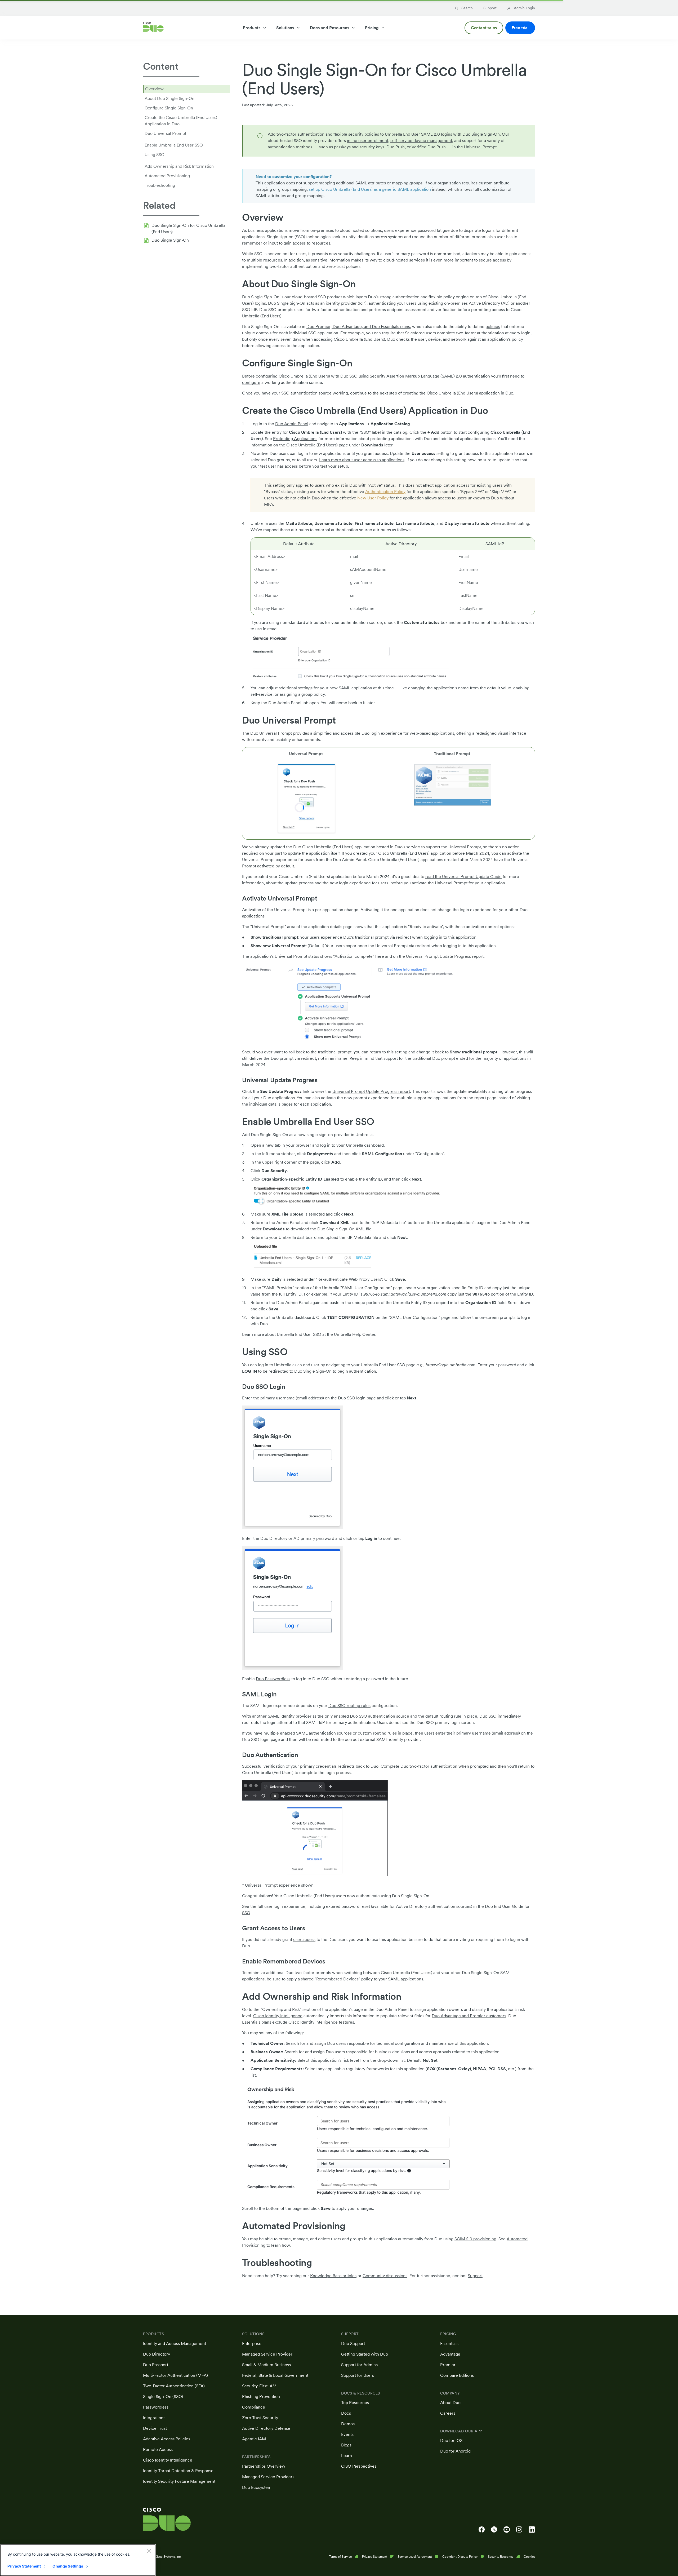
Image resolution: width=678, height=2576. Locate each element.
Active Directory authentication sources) (434, 1906)
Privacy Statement (24, 2566)
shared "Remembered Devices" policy (337, 1979)
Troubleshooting (160, 185)
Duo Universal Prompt (165, 133)
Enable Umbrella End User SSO (174, 145)
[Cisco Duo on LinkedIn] (532, 2530)
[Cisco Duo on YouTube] (507, 2530)
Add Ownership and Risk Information (179, 166)
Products (252, 28)
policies (493, 327)
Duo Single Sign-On (170, 240)
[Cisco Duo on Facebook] (482, 2530)
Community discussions (385, 2276)
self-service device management (421, 141)
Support (475, 2276)
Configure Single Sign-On (169, 108)
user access (304, 1939)
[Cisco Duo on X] (494, 2530)
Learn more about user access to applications (362, 460)
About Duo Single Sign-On (169, 98)
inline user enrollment (368, 141)
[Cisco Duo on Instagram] (519, 2530)
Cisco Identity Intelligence (278, 2016)
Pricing (372, 28)
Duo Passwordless (273, 1679)
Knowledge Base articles (333, 2276)
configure (251, 382)
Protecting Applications (295, 439)
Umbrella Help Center (355, 1334)
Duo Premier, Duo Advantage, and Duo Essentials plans (358, 327)
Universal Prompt (480, 147)
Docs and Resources (329, 28)
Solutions (285, 28)
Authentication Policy (385, 492)
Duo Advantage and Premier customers (469, 2016)
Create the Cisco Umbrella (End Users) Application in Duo (181, 121)
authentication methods (290, 147)
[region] (78, 2560)
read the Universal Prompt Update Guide (463, 877)
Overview (154, 89)
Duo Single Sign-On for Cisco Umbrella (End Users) (188, 229)
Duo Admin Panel (292, 424)
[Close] (149, 2551)
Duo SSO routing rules (349, 1706)
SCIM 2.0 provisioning (475, 2239)
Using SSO (155, 155)
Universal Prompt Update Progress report (371, 1091)
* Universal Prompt (260, 1885)
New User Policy (373, 498)
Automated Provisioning (167, 176)
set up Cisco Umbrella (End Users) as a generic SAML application (370, 189)
